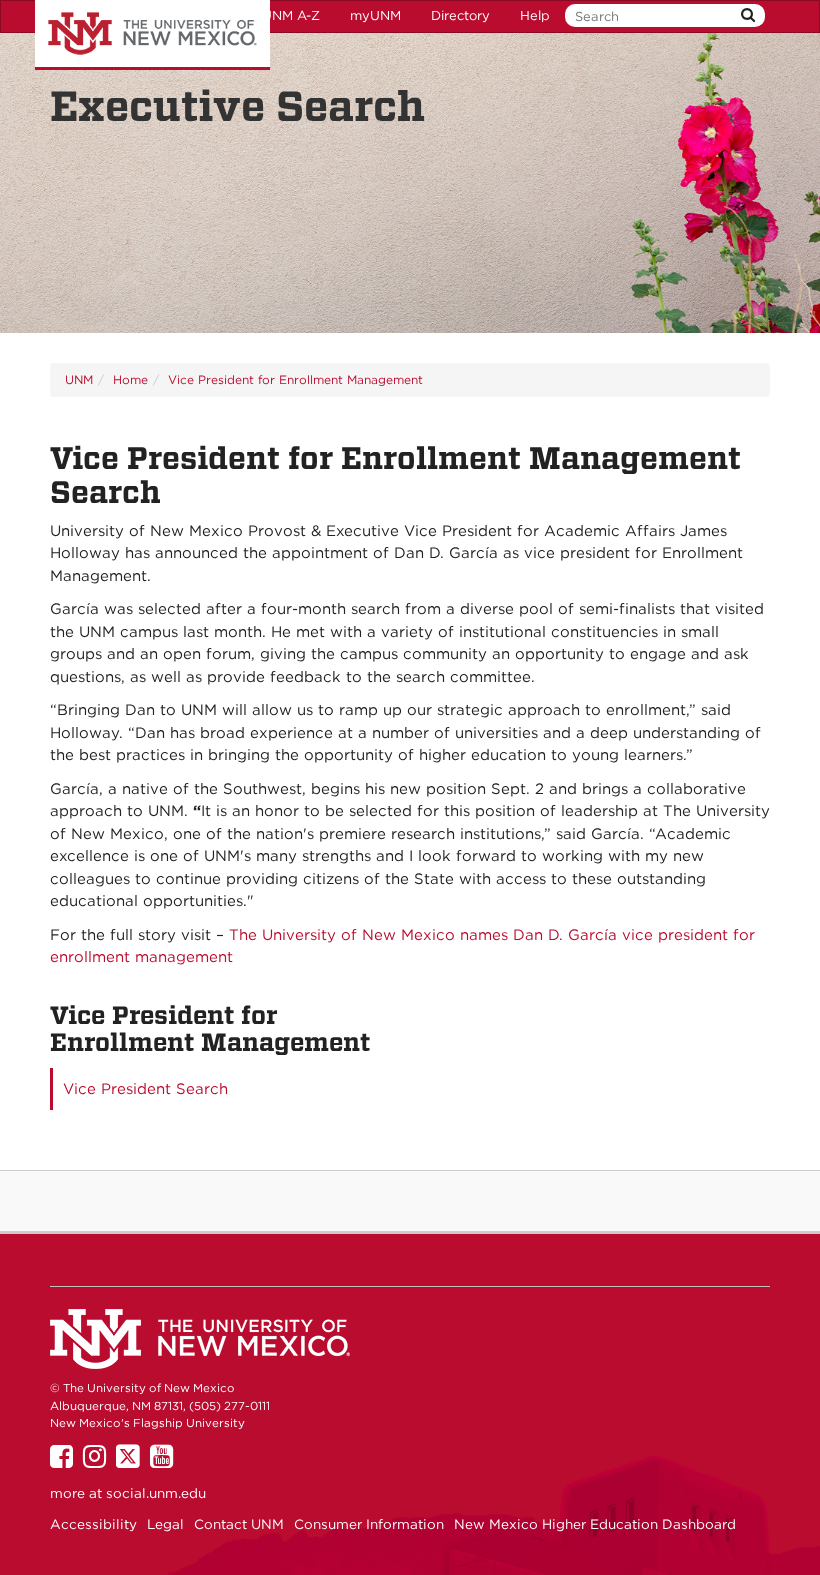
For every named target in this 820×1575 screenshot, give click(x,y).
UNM (79, 379)
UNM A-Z (291, 15)
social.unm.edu (156, 1493)
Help (535, 15)
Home (130, 379)
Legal (165, 1524)
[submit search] (748, 15)
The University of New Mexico (152, 35)
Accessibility (93, 1524)
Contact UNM (239, 1524)
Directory (460, 15)
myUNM (375, 15)
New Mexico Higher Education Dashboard (595, 1524)
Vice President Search (145, 1089)
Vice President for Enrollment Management (295, 379)
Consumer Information (369, 1524)
